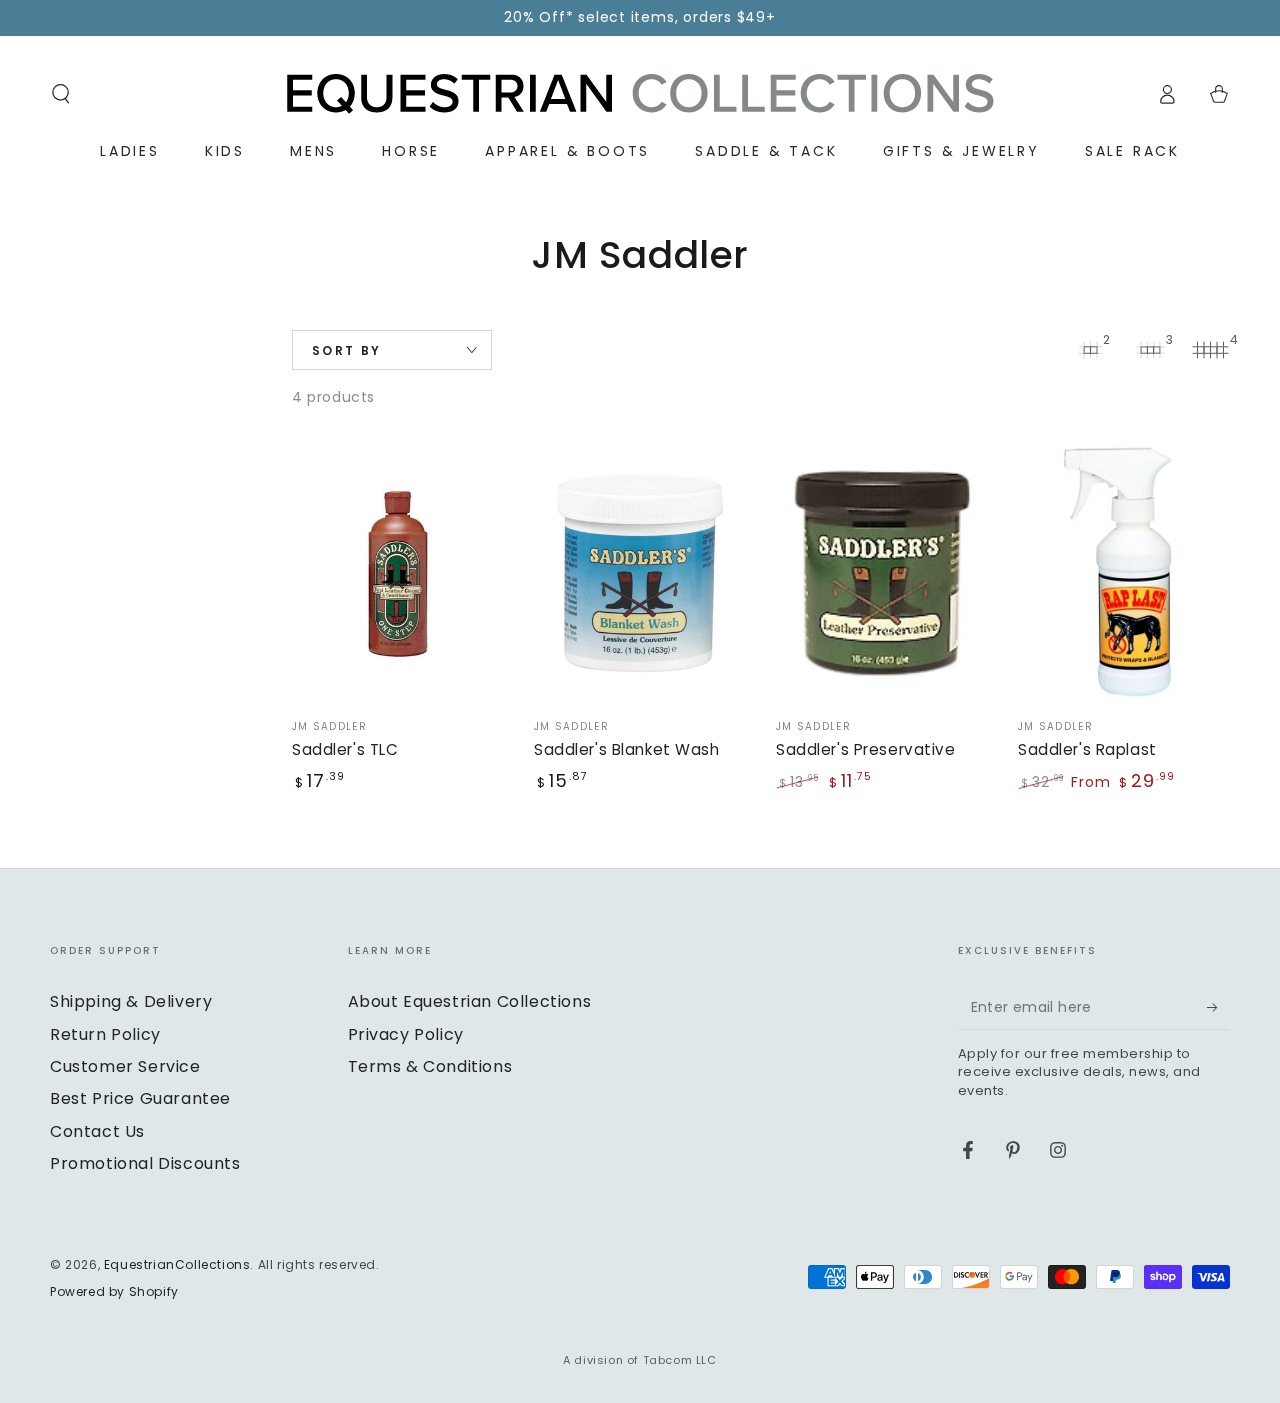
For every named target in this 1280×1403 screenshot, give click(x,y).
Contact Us (97, 1131)
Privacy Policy (406, 1034)
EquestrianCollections (177, 1264)
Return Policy (105, 1034)
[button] (61, 94)
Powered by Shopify (114, 1292)
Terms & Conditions (430, 1066)
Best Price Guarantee (140, 1098)
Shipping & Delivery (131, 1001)
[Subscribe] (1218, 1007)
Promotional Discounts (145, 1163)
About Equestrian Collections (470, 1001)
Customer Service (125, 1066)
